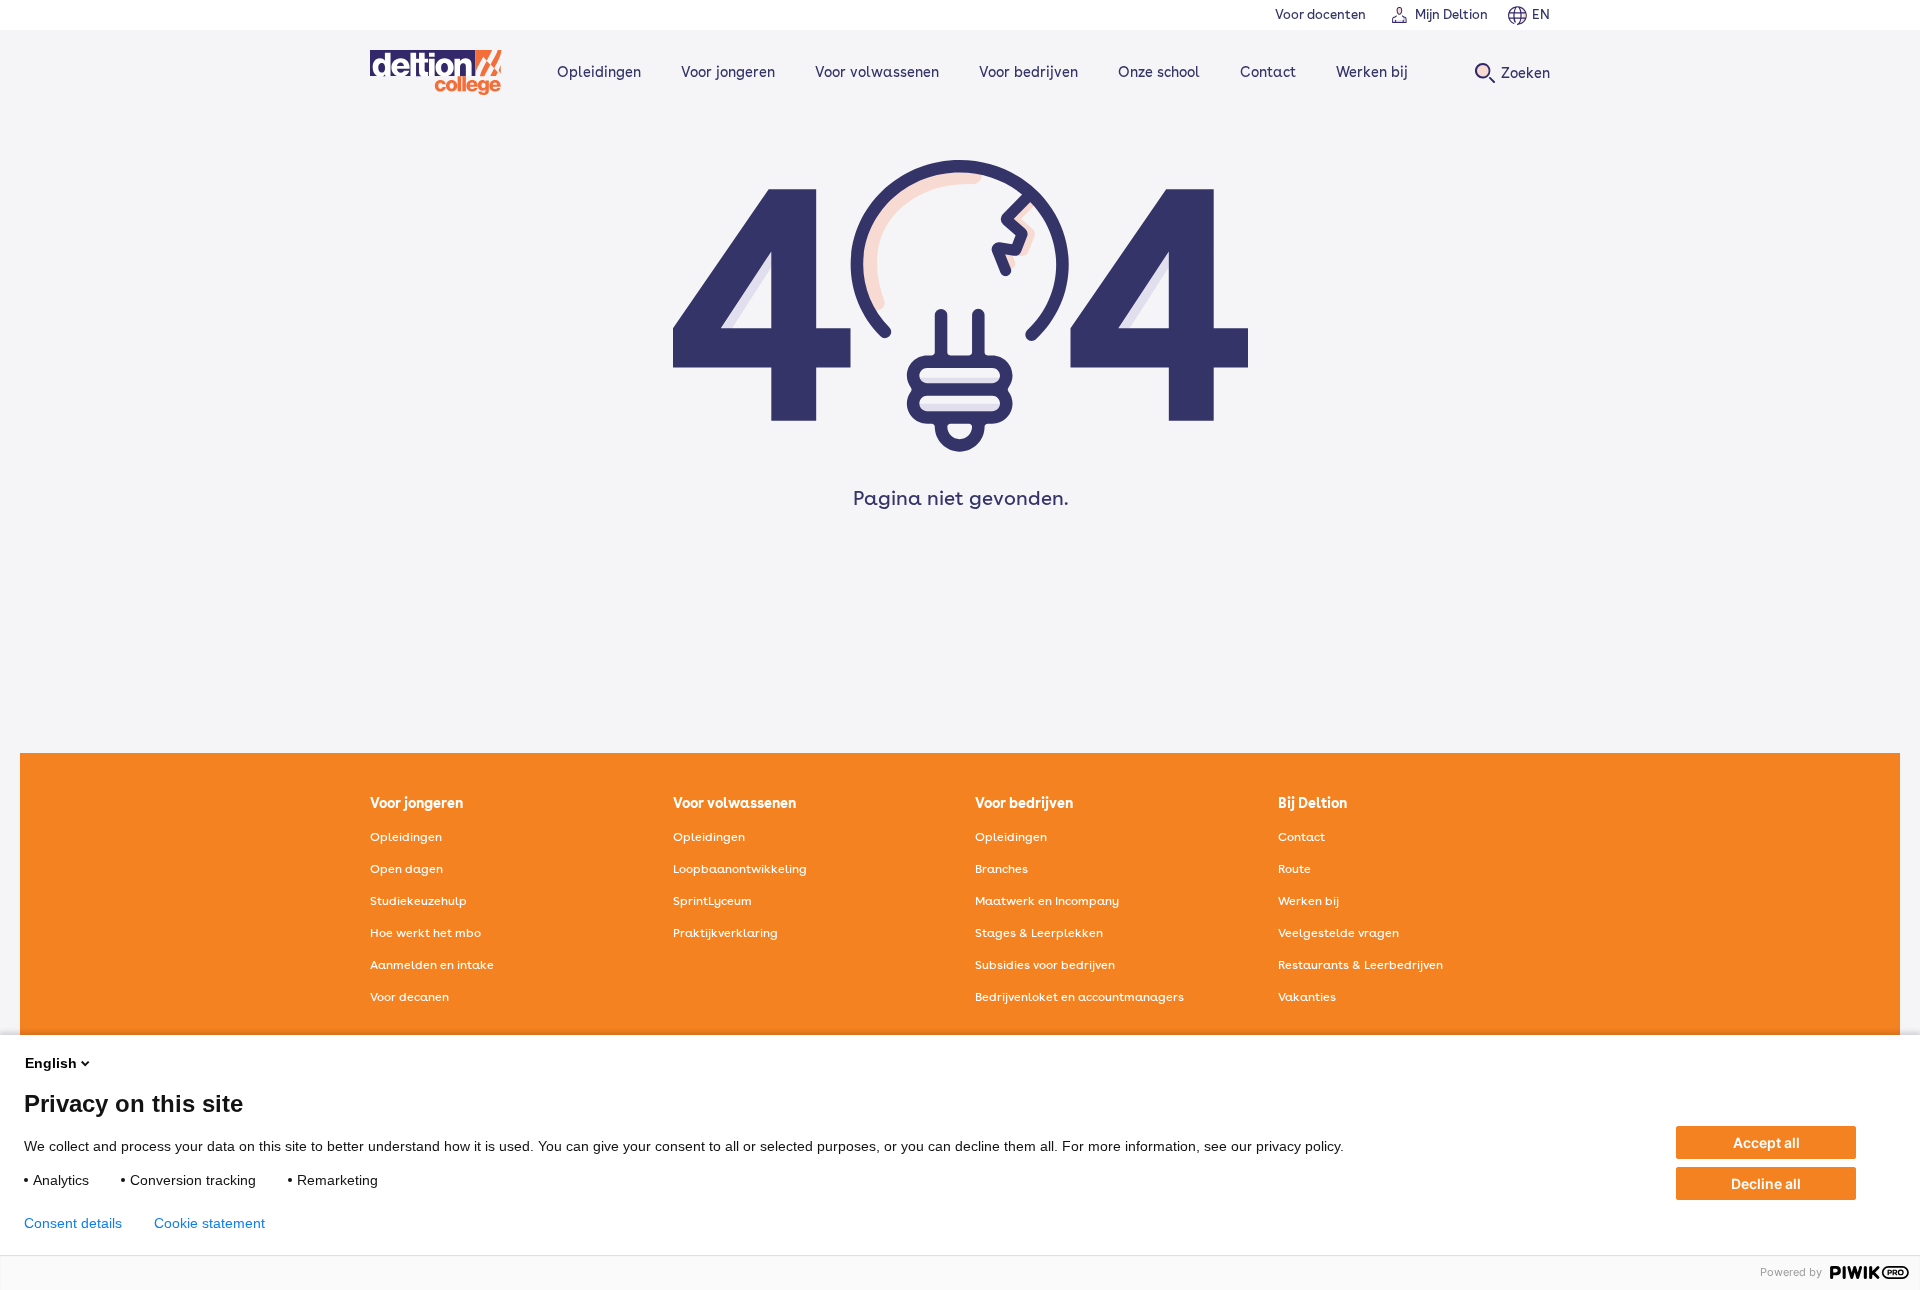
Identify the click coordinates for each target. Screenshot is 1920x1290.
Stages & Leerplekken (1039, 933)
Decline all (1766, 1183)
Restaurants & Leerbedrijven (1360, 965)
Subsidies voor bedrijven (1045, 965)
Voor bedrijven (1028, 72)
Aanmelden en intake (432, 965)
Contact (1268, 72)
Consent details (73, 1223)
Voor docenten (1320, 14)
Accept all (1766, 1142)
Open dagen (406, 869)
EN (1541, 14)
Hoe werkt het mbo (425, 933)
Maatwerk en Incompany (1047, 901)
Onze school (1159, 72)
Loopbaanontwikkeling (740, 869)
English (51, 1063)
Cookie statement (209, 1223)
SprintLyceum (712, 901)
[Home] (436, 72)
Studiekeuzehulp (418, 901)
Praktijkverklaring (725, 933)
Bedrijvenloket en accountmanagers (1079, 997)
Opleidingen (599, 72)
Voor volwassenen (877, 72)
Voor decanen (409, 997)
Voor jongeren (728, 72)
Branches (1001, 869)
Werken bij (1372, 72)
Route (1294, 869)
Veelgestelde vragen (1338, 933)
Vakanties (1307, 997)
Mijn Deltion (1451, 14)
